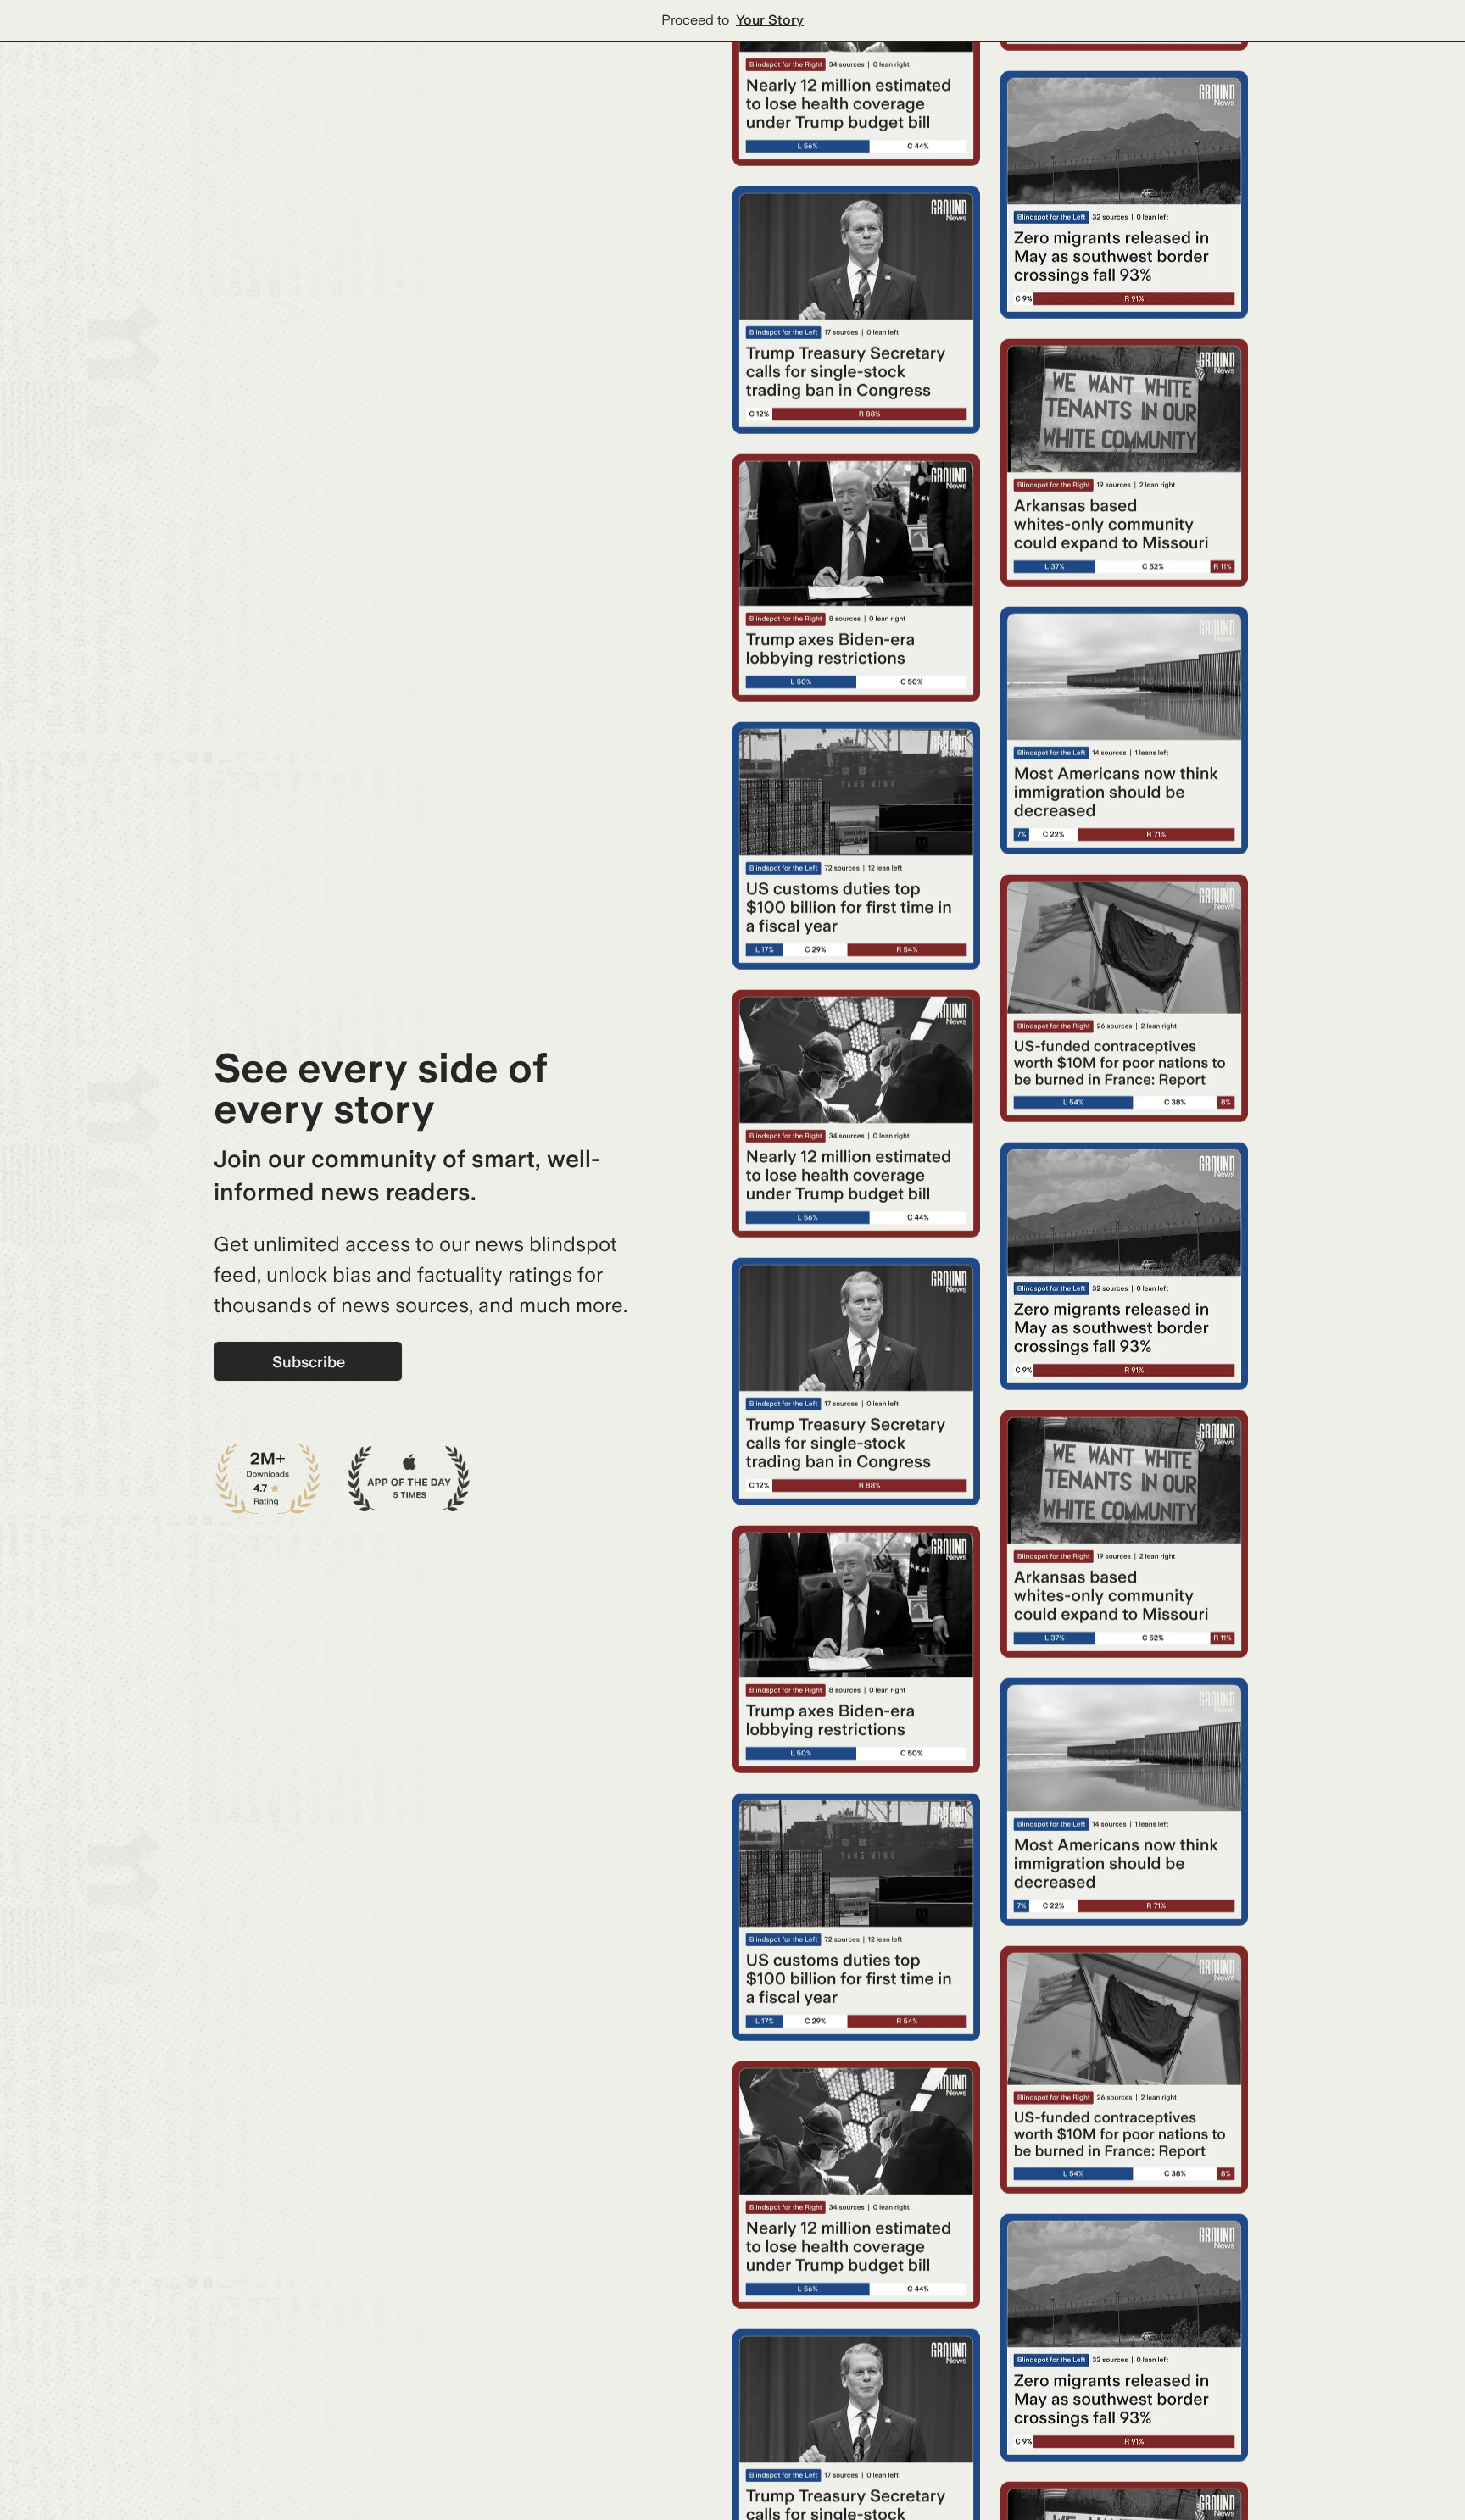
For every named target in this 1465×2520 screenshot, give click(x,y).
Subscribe (309, 1362)
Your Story (770, 20)
